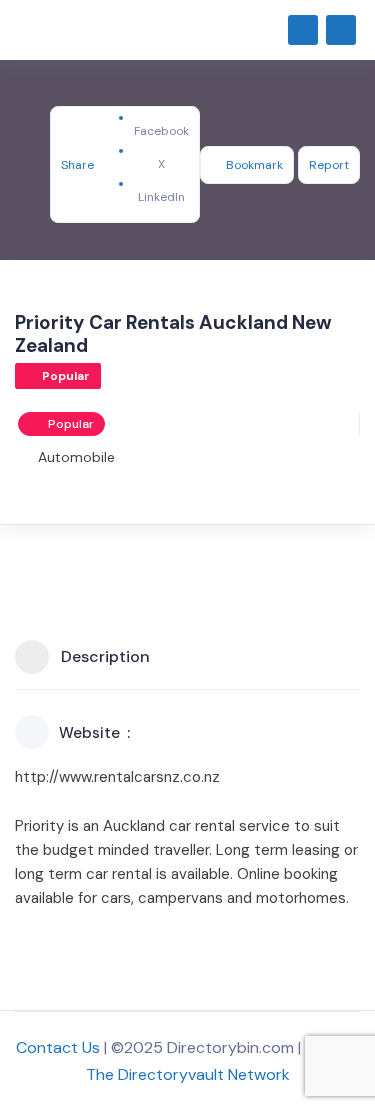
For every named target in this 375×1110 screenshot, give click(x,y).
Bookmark (254, 165)
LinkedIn (161, 197)
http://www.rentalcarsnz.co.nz (117, 777)
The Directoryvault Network (188, 1074)
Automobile (76, 457)
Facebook (161, 131)
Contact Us (58, 1047)
